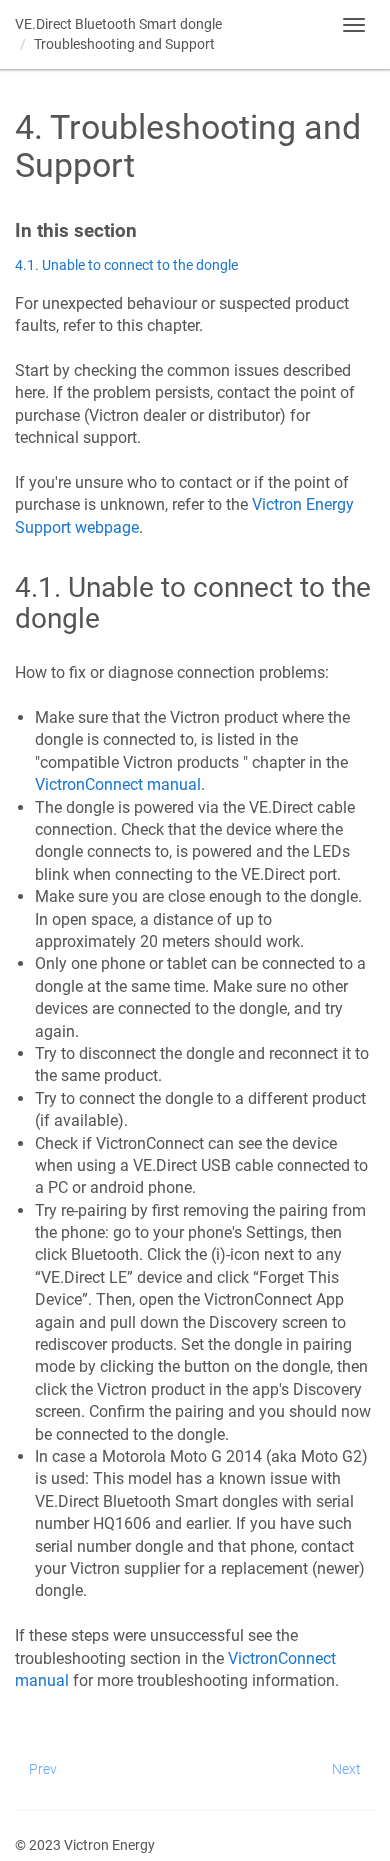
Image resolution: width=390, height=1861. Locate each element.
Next (346, 1769)
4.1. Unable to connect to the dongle (126, 265)
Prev (43, 1769)
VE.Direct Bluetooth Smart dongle (118, 24)
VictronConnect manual (118, 784)
